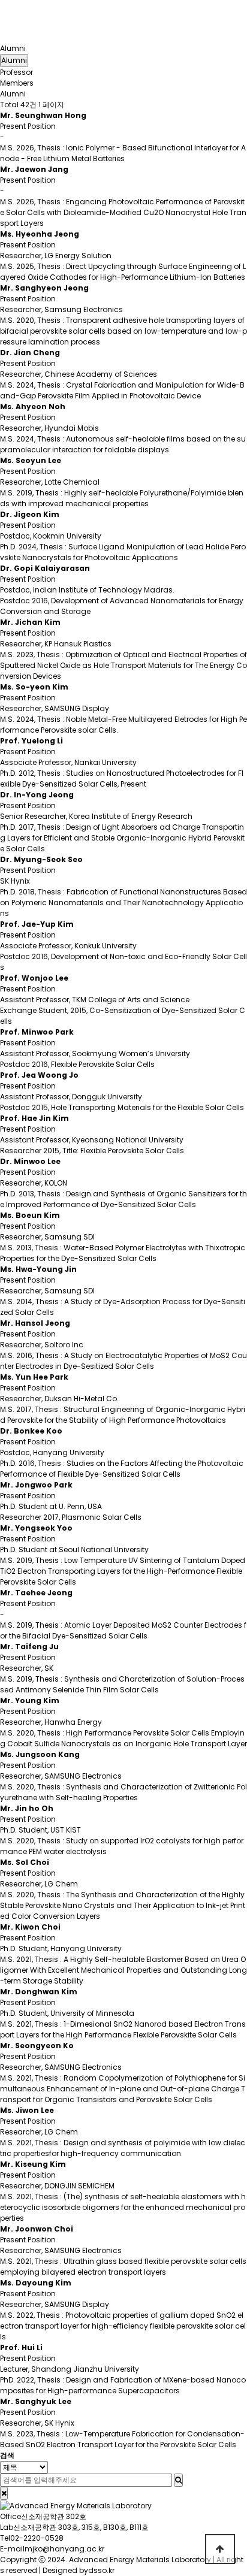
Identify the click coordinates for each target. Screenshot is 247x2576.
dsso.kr (101, 2570)
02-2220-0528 (37, 2538)
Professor (16, 72)
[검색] (178, 2480)
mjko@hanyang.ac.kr (64, 2549)
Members (17, 83)
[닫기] (4, 2493)
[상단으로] (220, 2549)
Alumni (13, 48)
